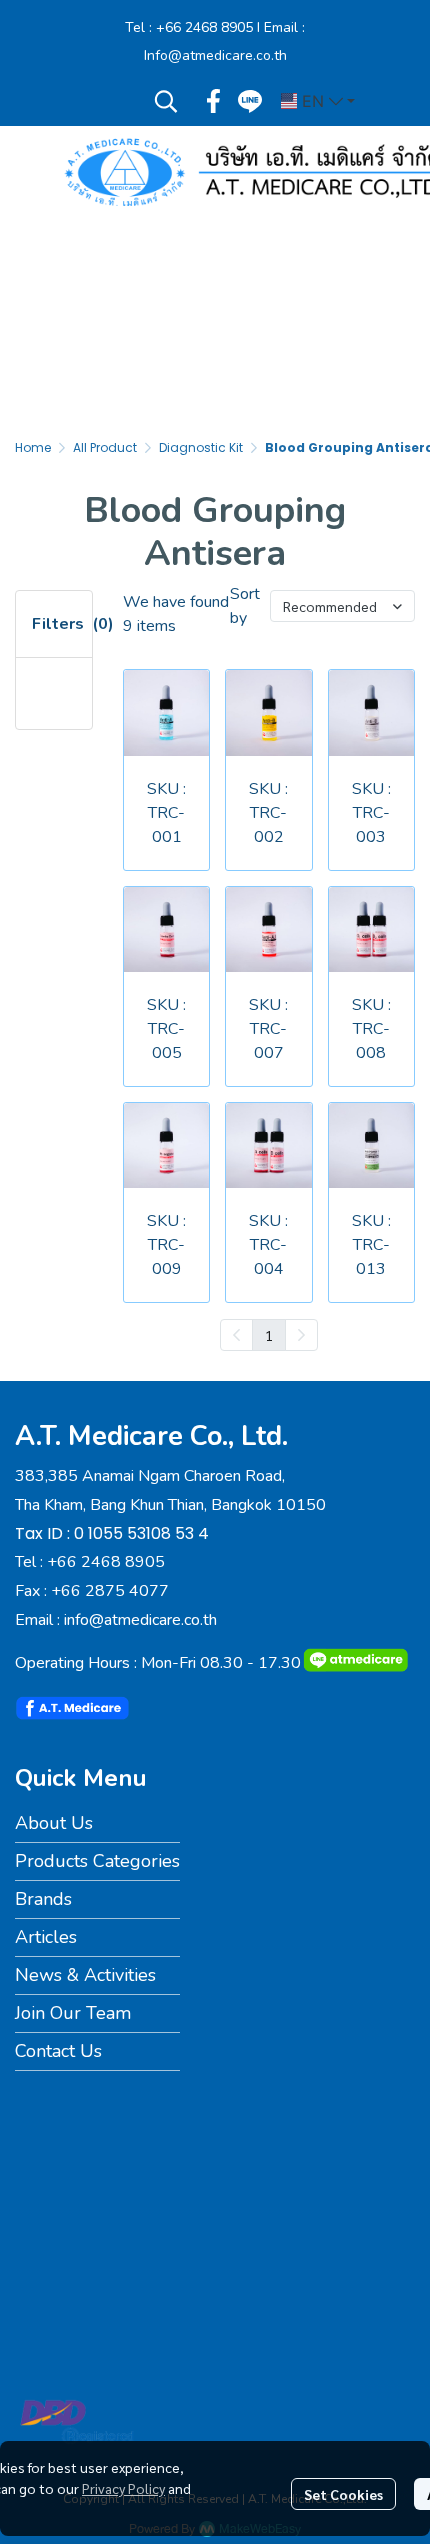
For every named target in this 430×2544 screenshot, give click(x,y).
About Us (54, 1823)
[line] (250, 101)
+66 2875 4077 (110, 1591)
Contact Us (58, 2051)
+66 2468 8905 (204, 27)
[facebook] (214, 101)
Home (33, 447)
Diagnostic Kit (201, 447)
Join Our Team (73, 2013)
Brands (43, 1899)
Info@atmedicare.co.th (215, 55)
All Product (105, 447)
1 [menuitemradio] (269, 1335)
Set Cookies (343, 2494)
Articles (46, 1937)
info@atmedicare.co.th (140, 1620)
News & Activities (85, 1975)
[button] (166, 101)
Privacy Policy (123, 2488)
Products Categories (97, 1861)
